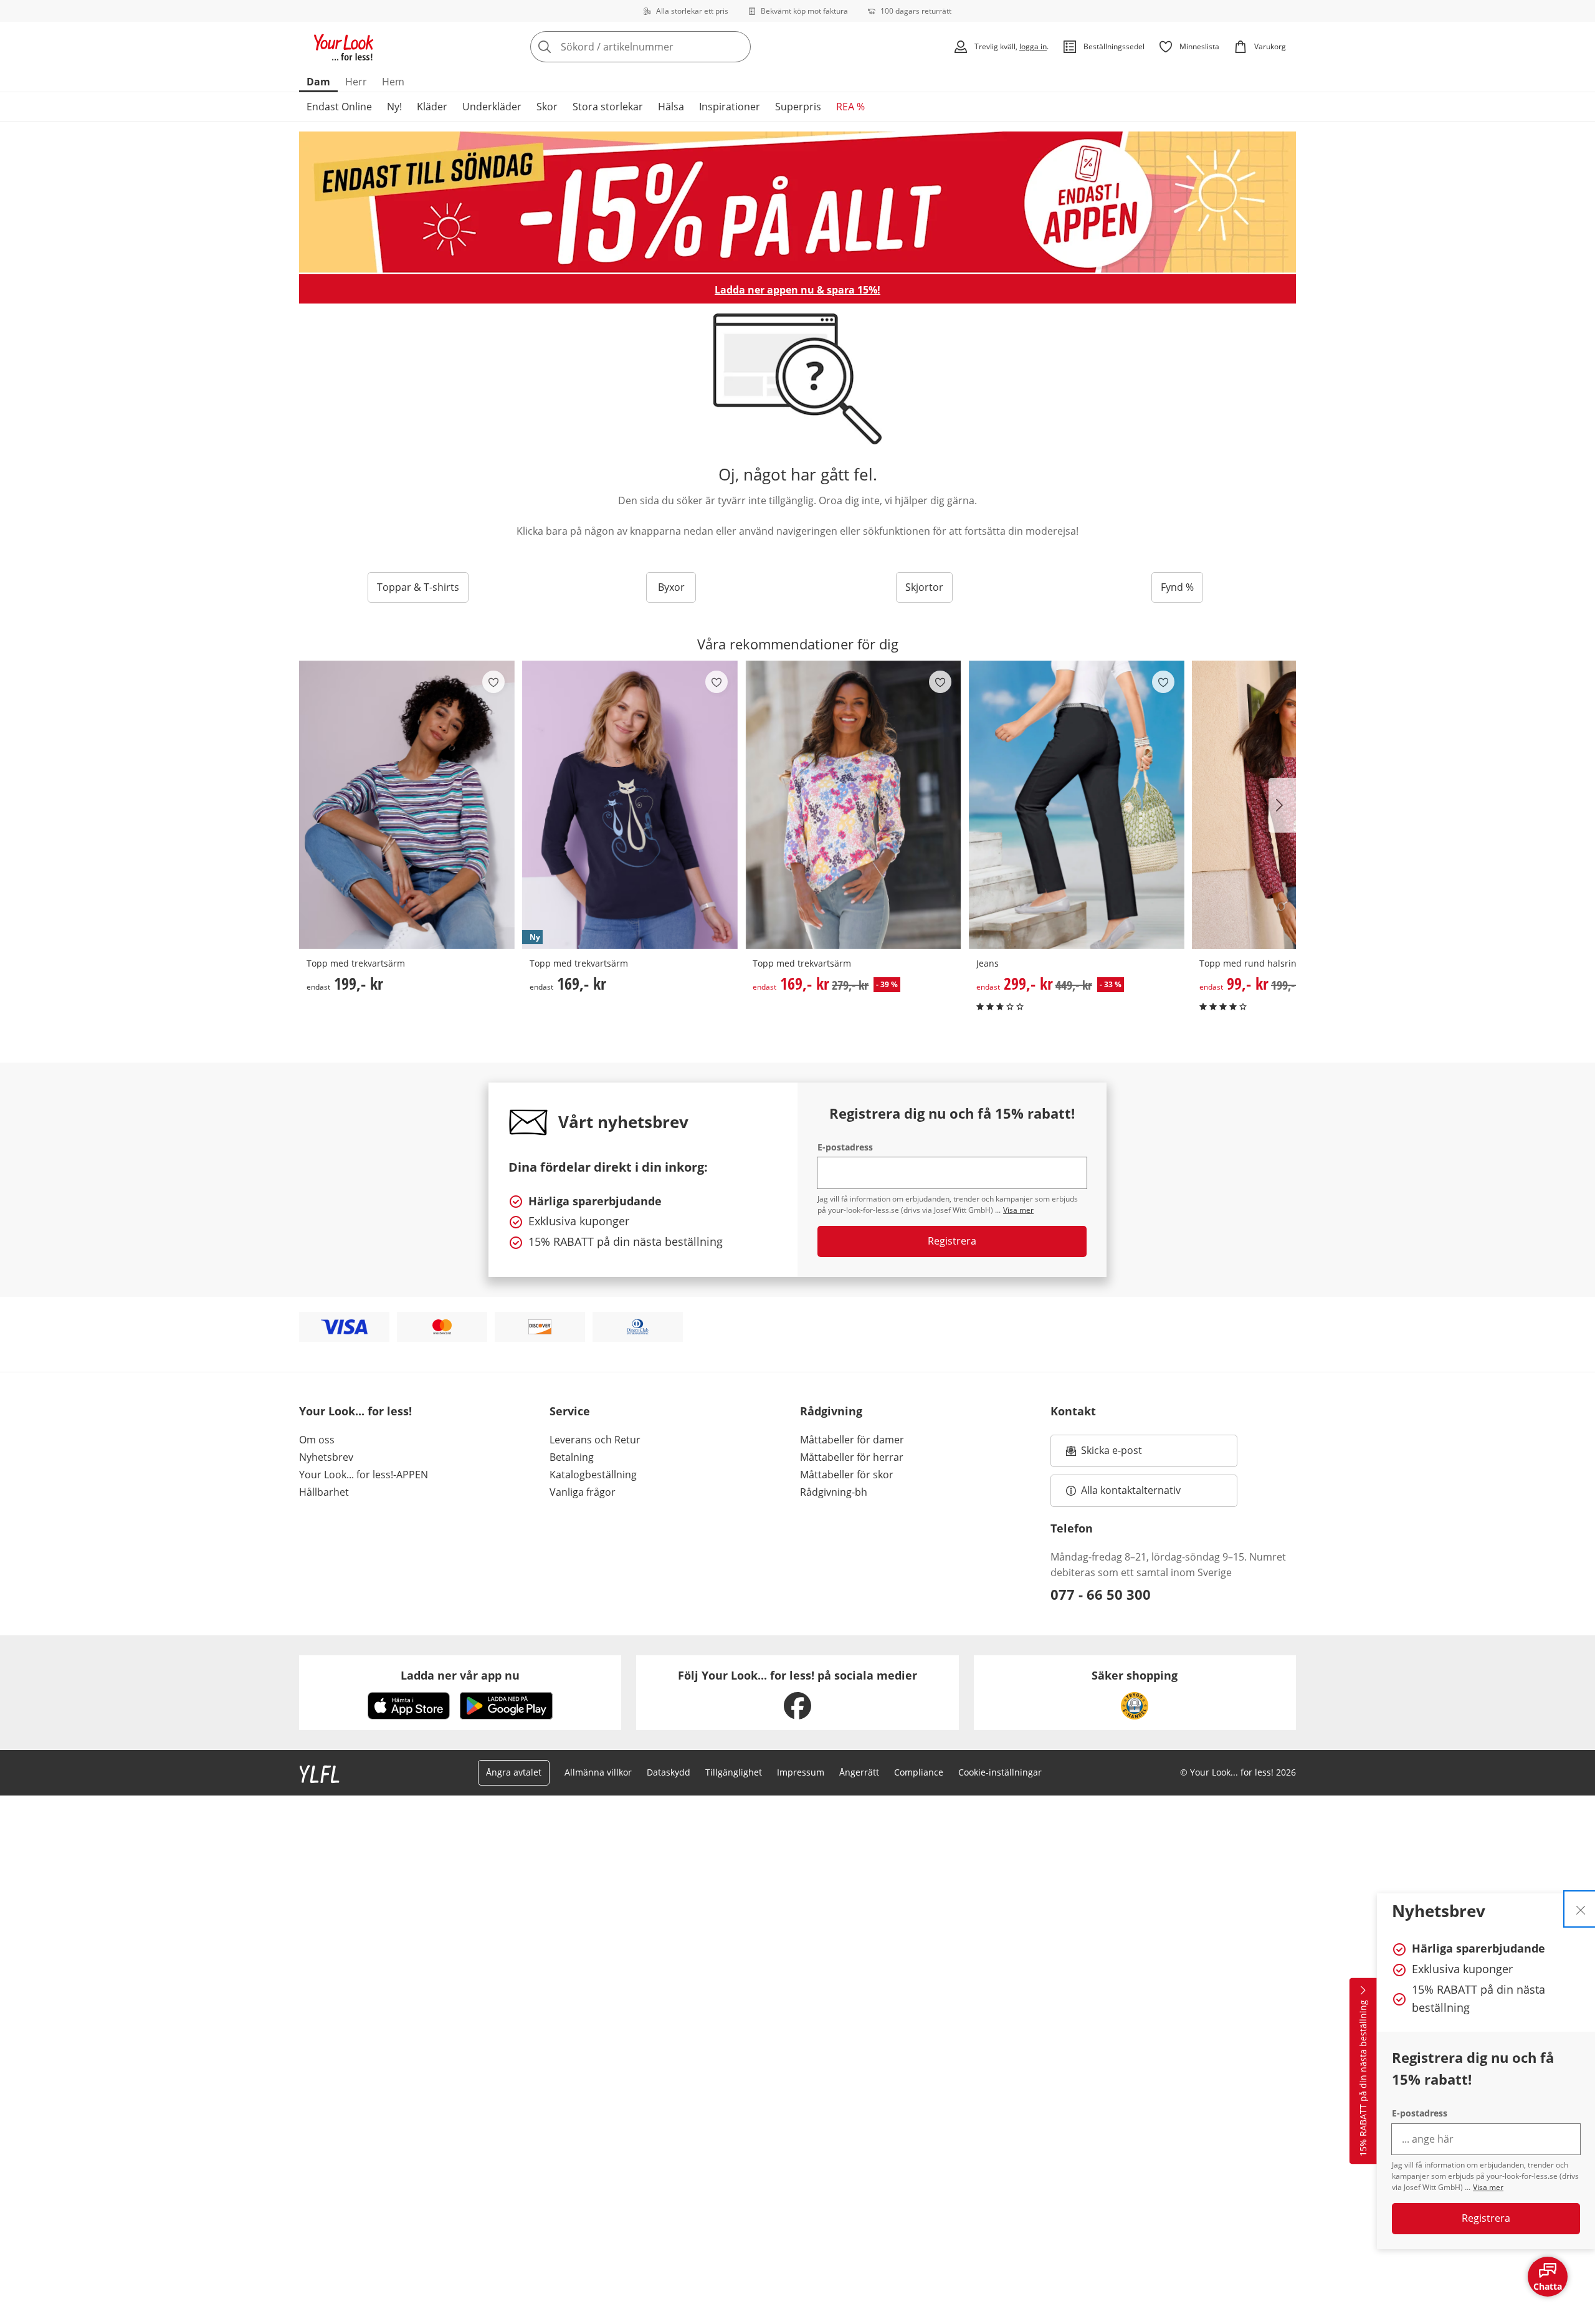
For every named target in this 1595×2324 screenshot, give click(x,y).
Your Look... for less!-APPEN (364, 1475)
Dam (318, 82)
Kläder (432, 107)
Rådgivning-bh (834, 1492)
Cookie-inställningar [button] (1000, 1772)
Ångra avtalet (514, 1772)
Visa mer (1488, 2187)
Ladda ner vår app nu (460, 1675)
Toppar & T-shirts (418, 587)
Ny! (394, 107)
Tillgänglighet (734, 1772)
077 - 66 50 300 (1101, 1594)
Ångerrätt (859, 1772)
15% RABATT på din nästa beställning (1363, 2078)
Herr (356, 82)
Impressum (801, 1772)
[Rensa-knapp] (738, 47)
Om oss (317, 1440)
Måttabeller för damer (852, 1440)
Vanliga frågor (583, 1492)
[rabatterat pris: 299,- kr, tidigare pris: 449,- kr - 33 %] (1077, 805)
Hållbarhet (324, 1492)
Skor (547, 107)
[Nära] (1581, 1909)
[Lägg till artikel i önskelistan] (493, 682)
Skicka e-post (1113, 1454)
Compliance (919, 1772)
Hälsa (671, 107)
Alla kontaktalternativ (1131, 1490)
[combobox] (668, 47)
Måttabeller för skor (847, 1475)
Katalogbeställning (593, 1475)
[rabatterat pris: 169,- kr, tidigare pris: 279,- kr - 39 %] (853, 805)
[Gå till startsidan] (344, 47)
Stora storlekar (608, 107)
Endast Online (339, 107)
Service (570, 1411)
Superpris (798, 107)
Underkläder (492, 107)
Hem (393, 82)
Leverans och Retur (595, 1440)
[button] (1282, 805)
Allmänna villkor (598, 1772)
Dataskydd (669, 1772)
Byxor (671, 587)
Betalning (572, 1457)
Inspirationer (730, 107)
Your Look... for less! (355, 1411)
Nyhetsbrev (326, 1457)
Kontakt (1073, 1411)
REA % (850, 107)
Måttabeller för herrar (852, 1457)
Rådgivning (831, 1411)
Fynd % (1177, 587)
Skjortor (924, 587)
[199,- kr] (407, 805)
